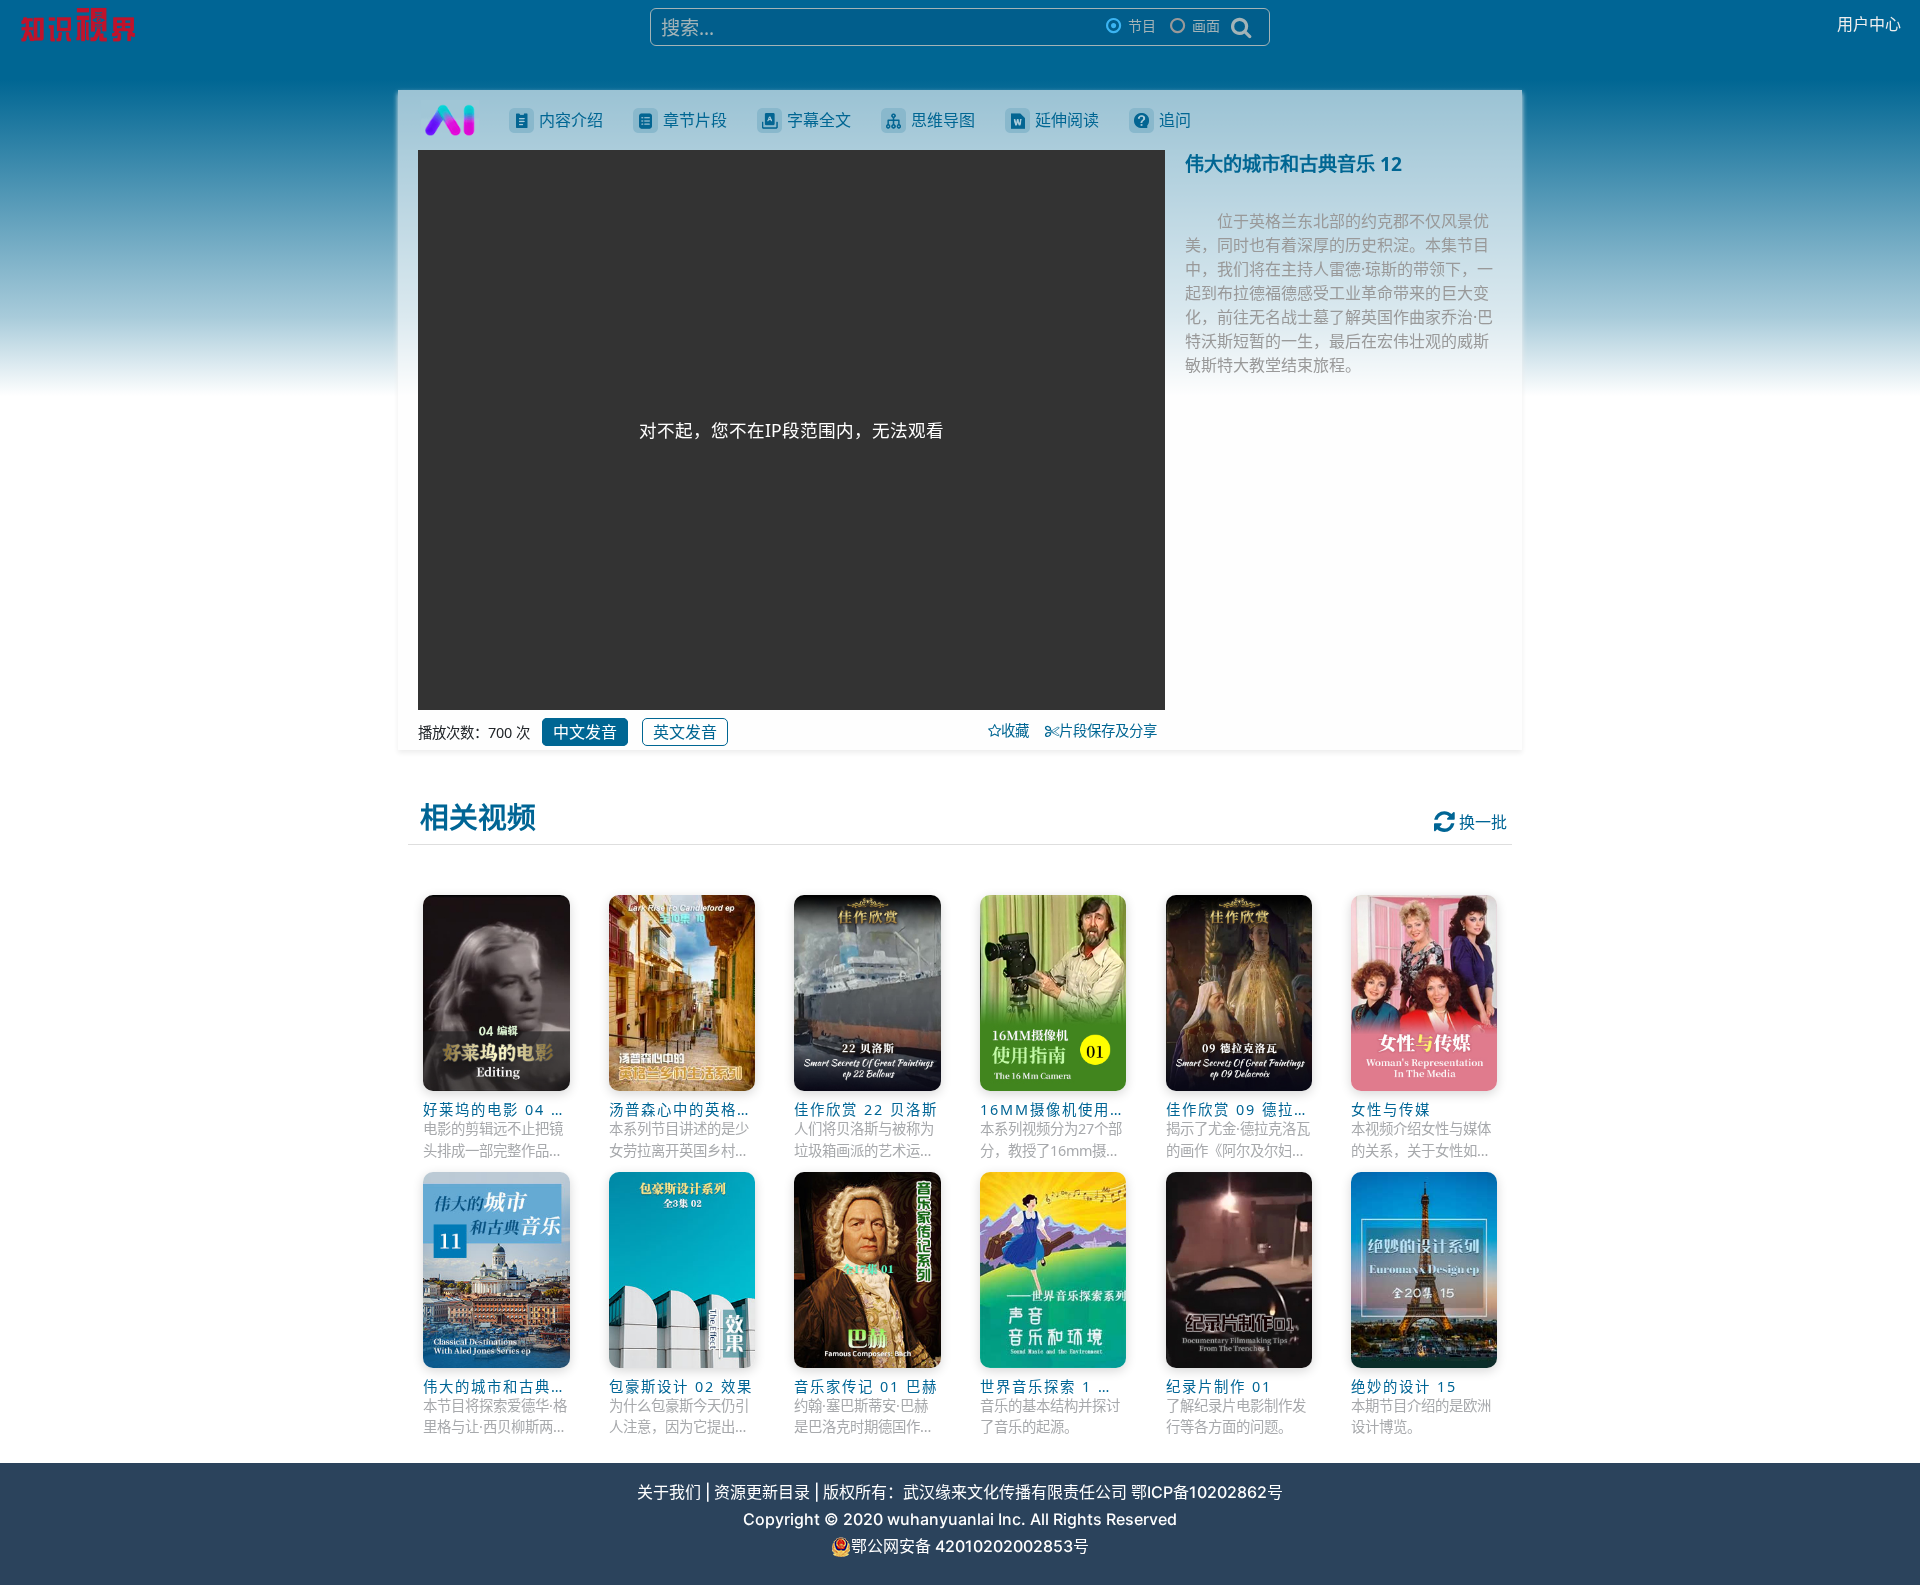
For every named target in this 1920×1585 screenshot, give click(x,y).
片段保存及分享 (1112, 730)
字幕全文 (819, 120)
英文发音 (685, 732)
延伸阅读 (1067, 120)
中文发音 (585, 732)
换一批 (1481, 822)
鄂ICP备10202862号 (1207, 1492)
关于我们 (669, 1492)
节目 (1142, 25)
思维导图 (943, 120)
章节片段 (695, 120)
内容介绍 (571, 120)
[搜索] (1241, 27)
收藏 (1021, 730)
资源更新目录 (762, 1492)
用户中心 (1869, 24)
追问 (1175, 120)
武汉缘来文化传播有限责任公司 (1015, 1492)
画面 (1206, 25)
